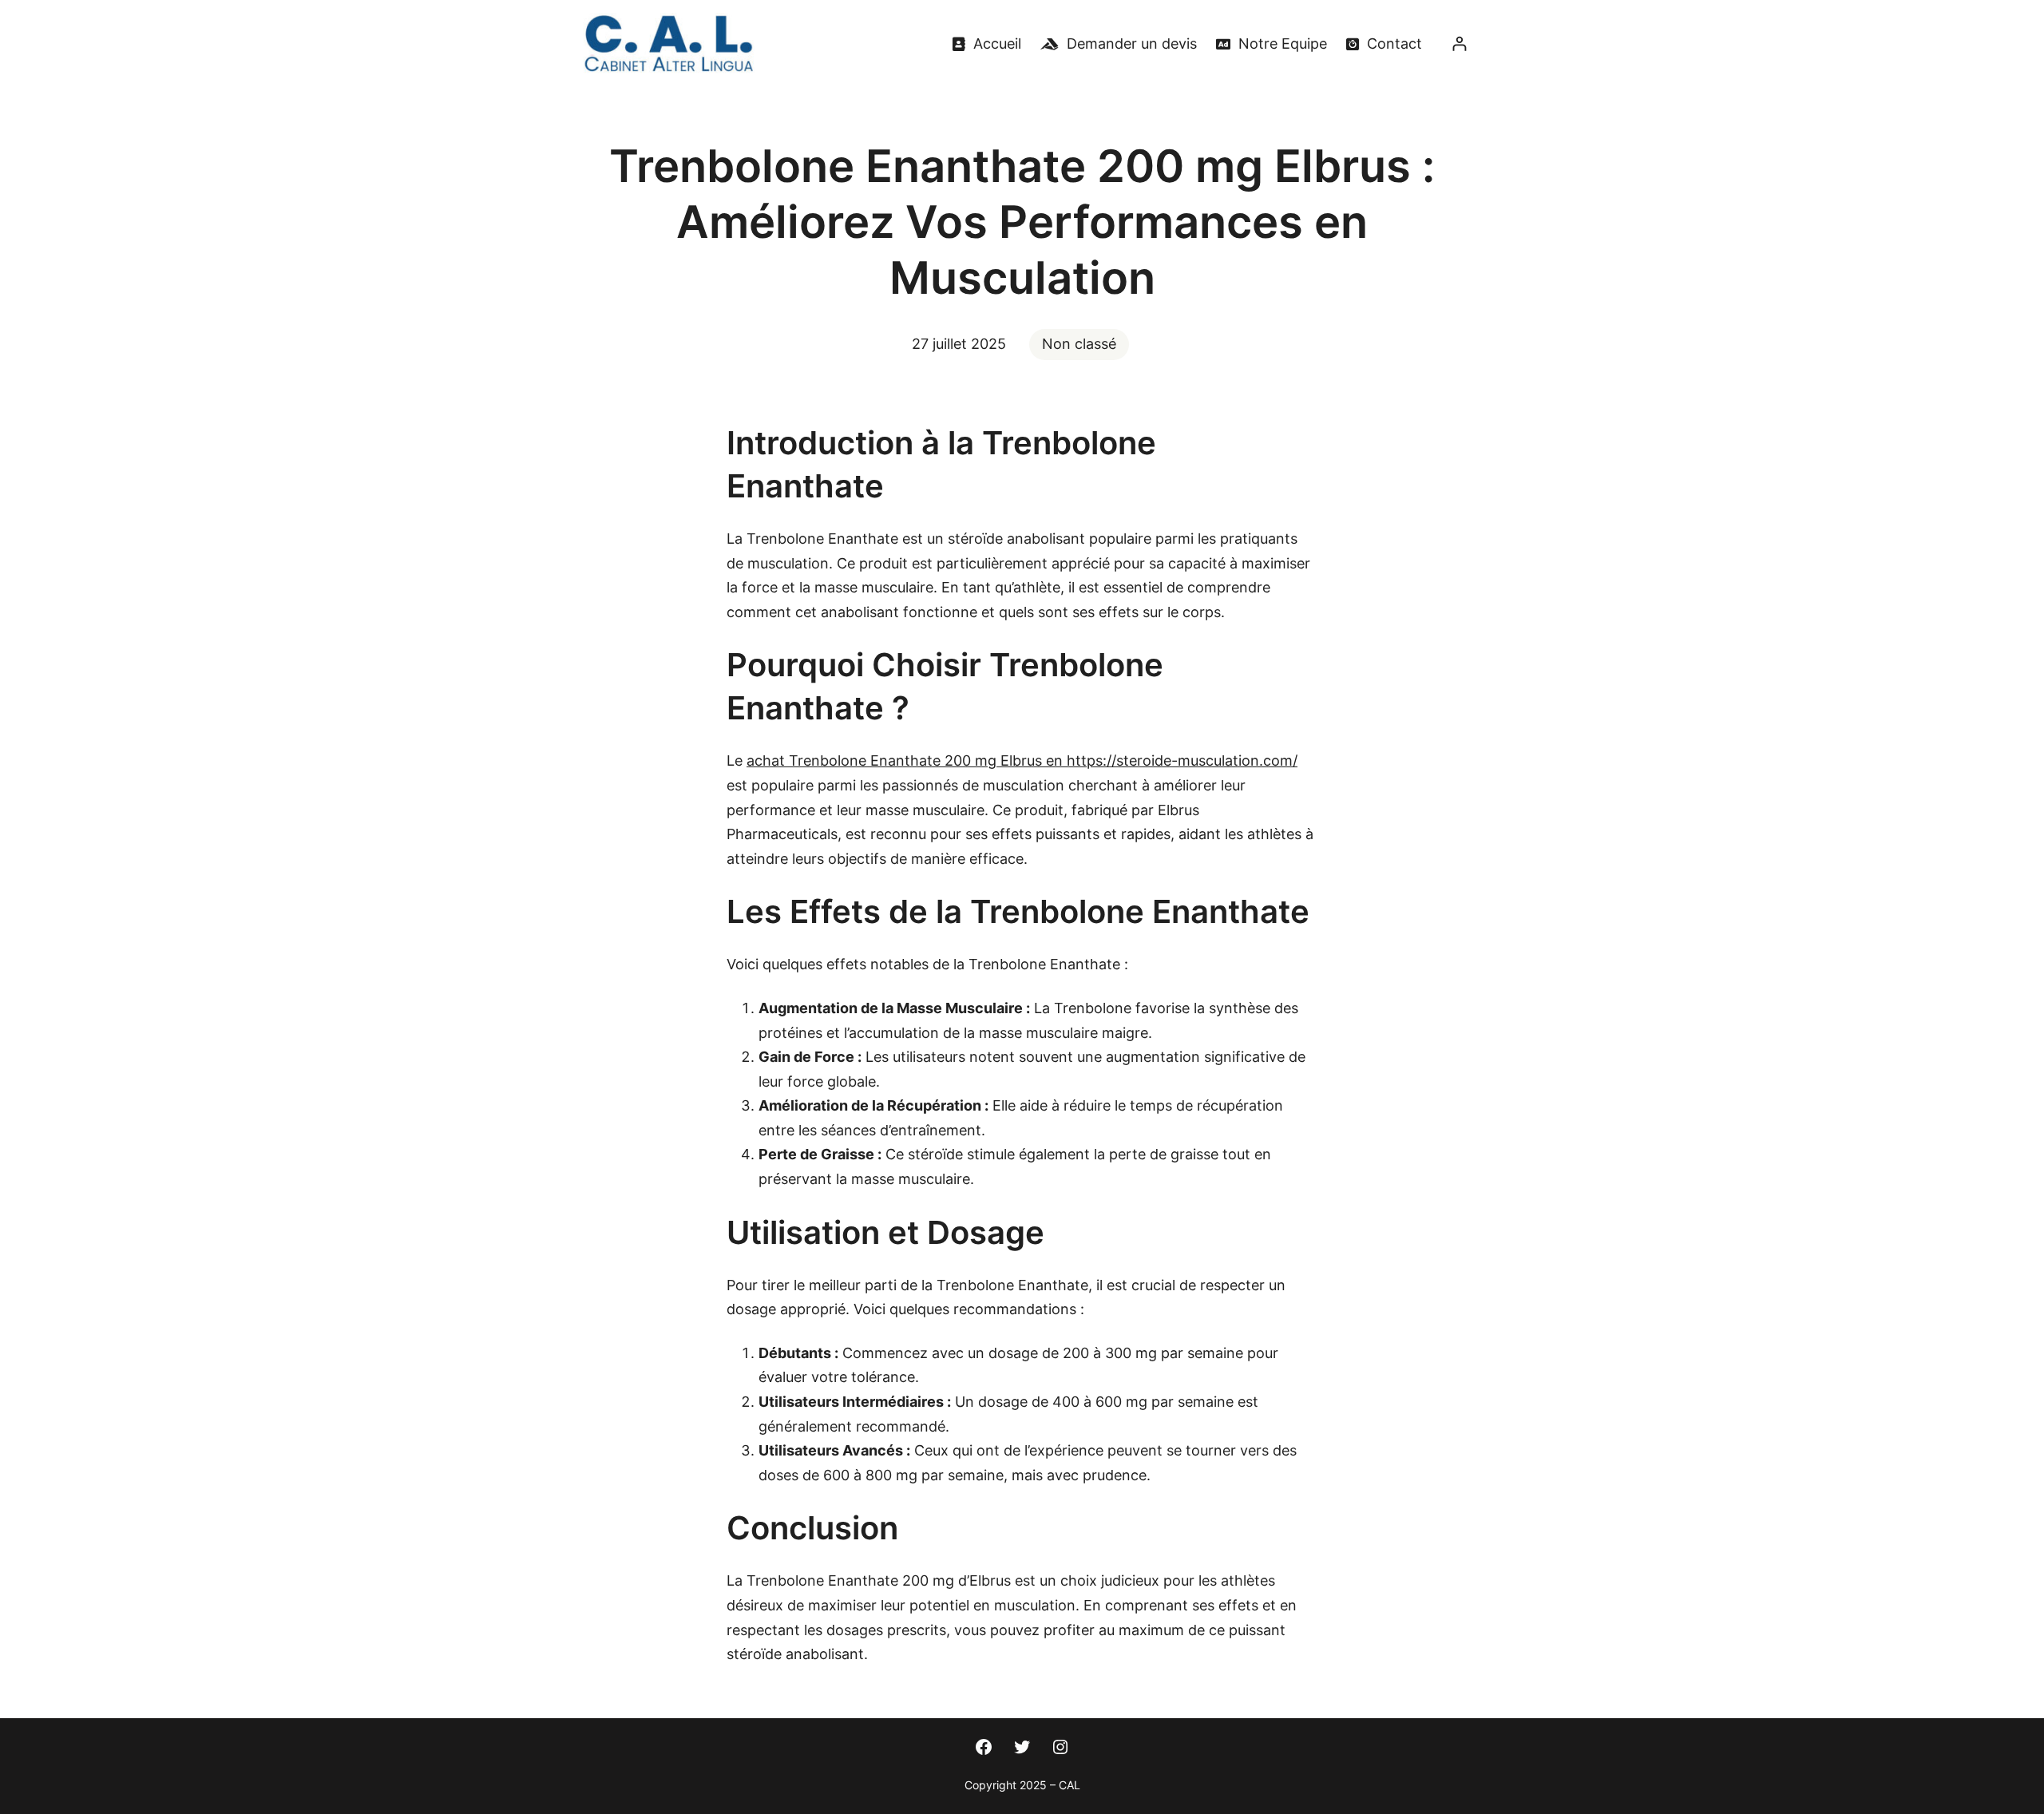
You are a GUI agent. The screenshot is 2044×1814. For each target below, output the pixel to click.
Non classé (1079, 344)
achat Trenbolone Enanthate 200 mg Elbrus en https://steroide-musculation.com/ (1022, 760)
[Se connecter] (1459, 44)
